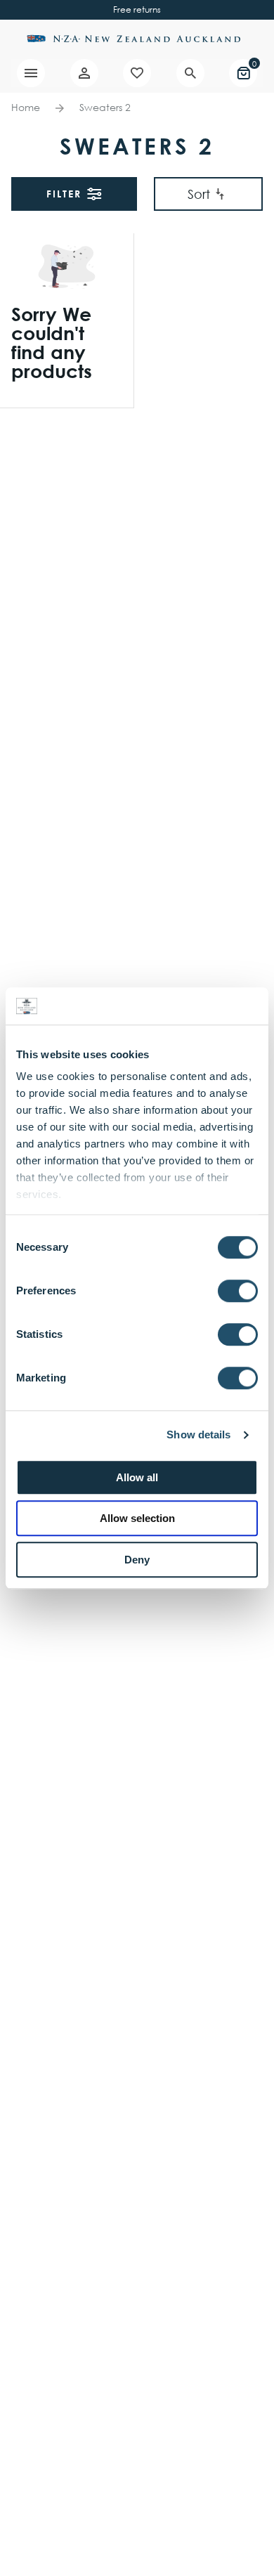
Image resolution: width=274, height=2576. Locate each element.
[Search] (190, 73)
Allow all (137, 1477)
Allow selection (137, 1518)
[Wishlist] (137, 73)
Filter (64, 194)
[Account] (84, 73)
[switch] (238, 1291)
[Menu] (31, 73)
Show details (198, 1435)
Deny (137, 1560)
